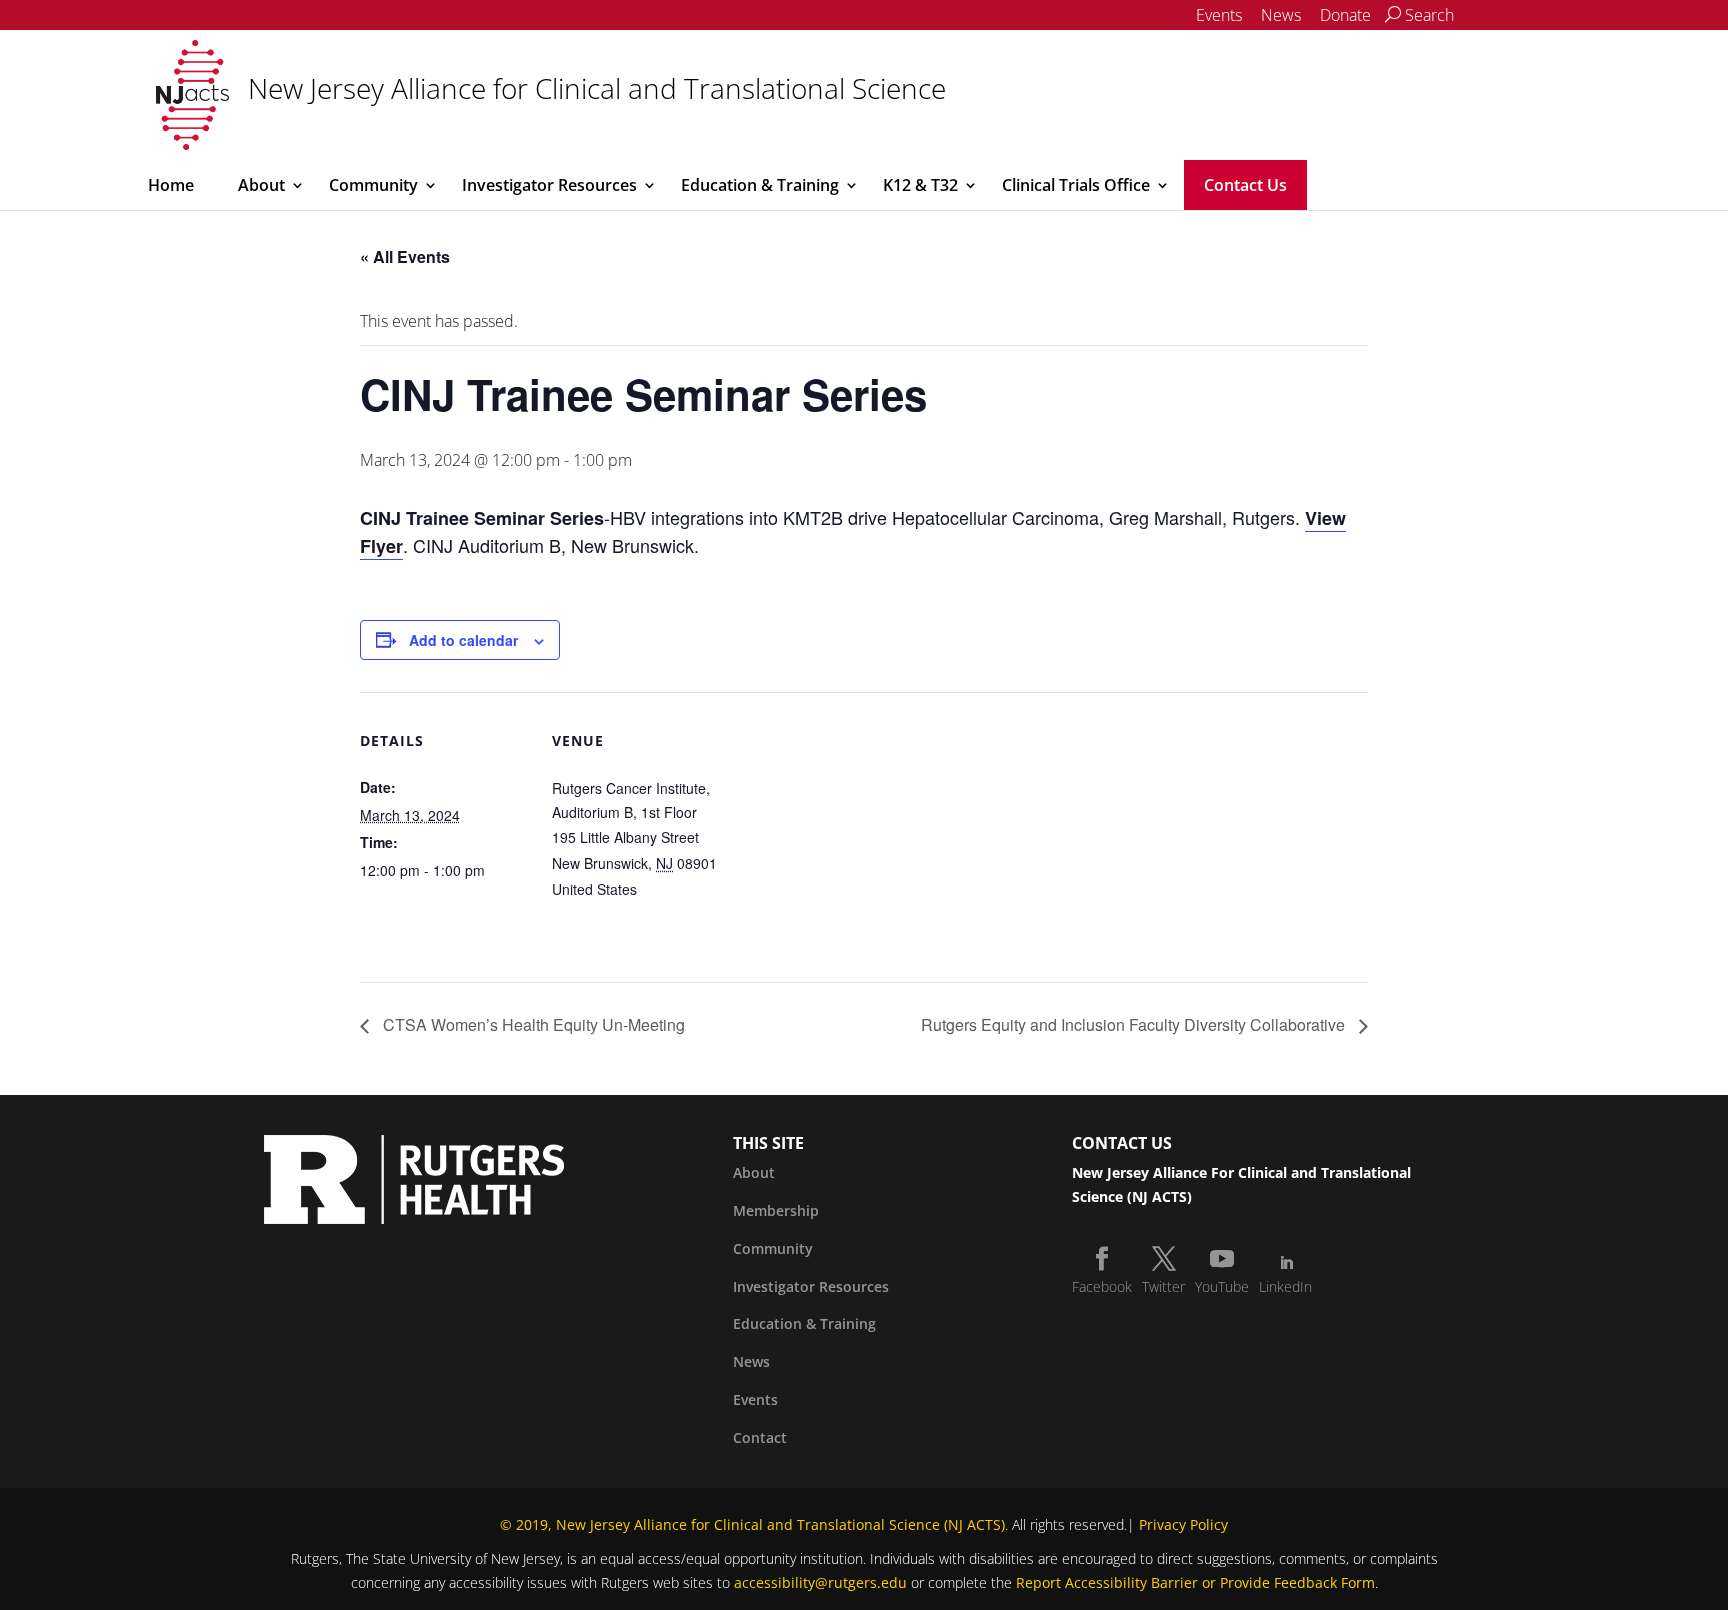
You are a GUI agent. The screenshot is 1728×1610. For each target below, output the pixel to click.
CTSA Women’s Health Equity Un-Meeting (532, 1024)
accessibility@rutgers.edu (820, 1582)
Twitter (1163, 1286)
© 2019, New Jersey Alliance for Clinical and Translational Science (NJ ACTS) (752, 1524)
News (1281, 15)
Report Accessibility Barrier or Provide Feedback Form (1195, 1582)
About (261, 185)
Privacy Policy (1183, 1524)
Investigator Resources (549, 185)
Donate (1345, 15)
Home (171, 185)
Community (373, 185)
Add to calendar (463, 640)
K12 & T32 (920, 185)
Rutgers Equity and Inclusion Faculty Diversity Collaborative (1135, 1024)
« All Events (405, 256)
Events (1219, 15)
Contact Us (1245, 185)
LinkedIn (1285, 1286)
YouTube (1222, 1286)
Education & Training (760, 185)
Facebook (1102, 1286)
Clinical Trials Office (1076, 185)
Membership (776, 1210)
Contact (760, 1437)
